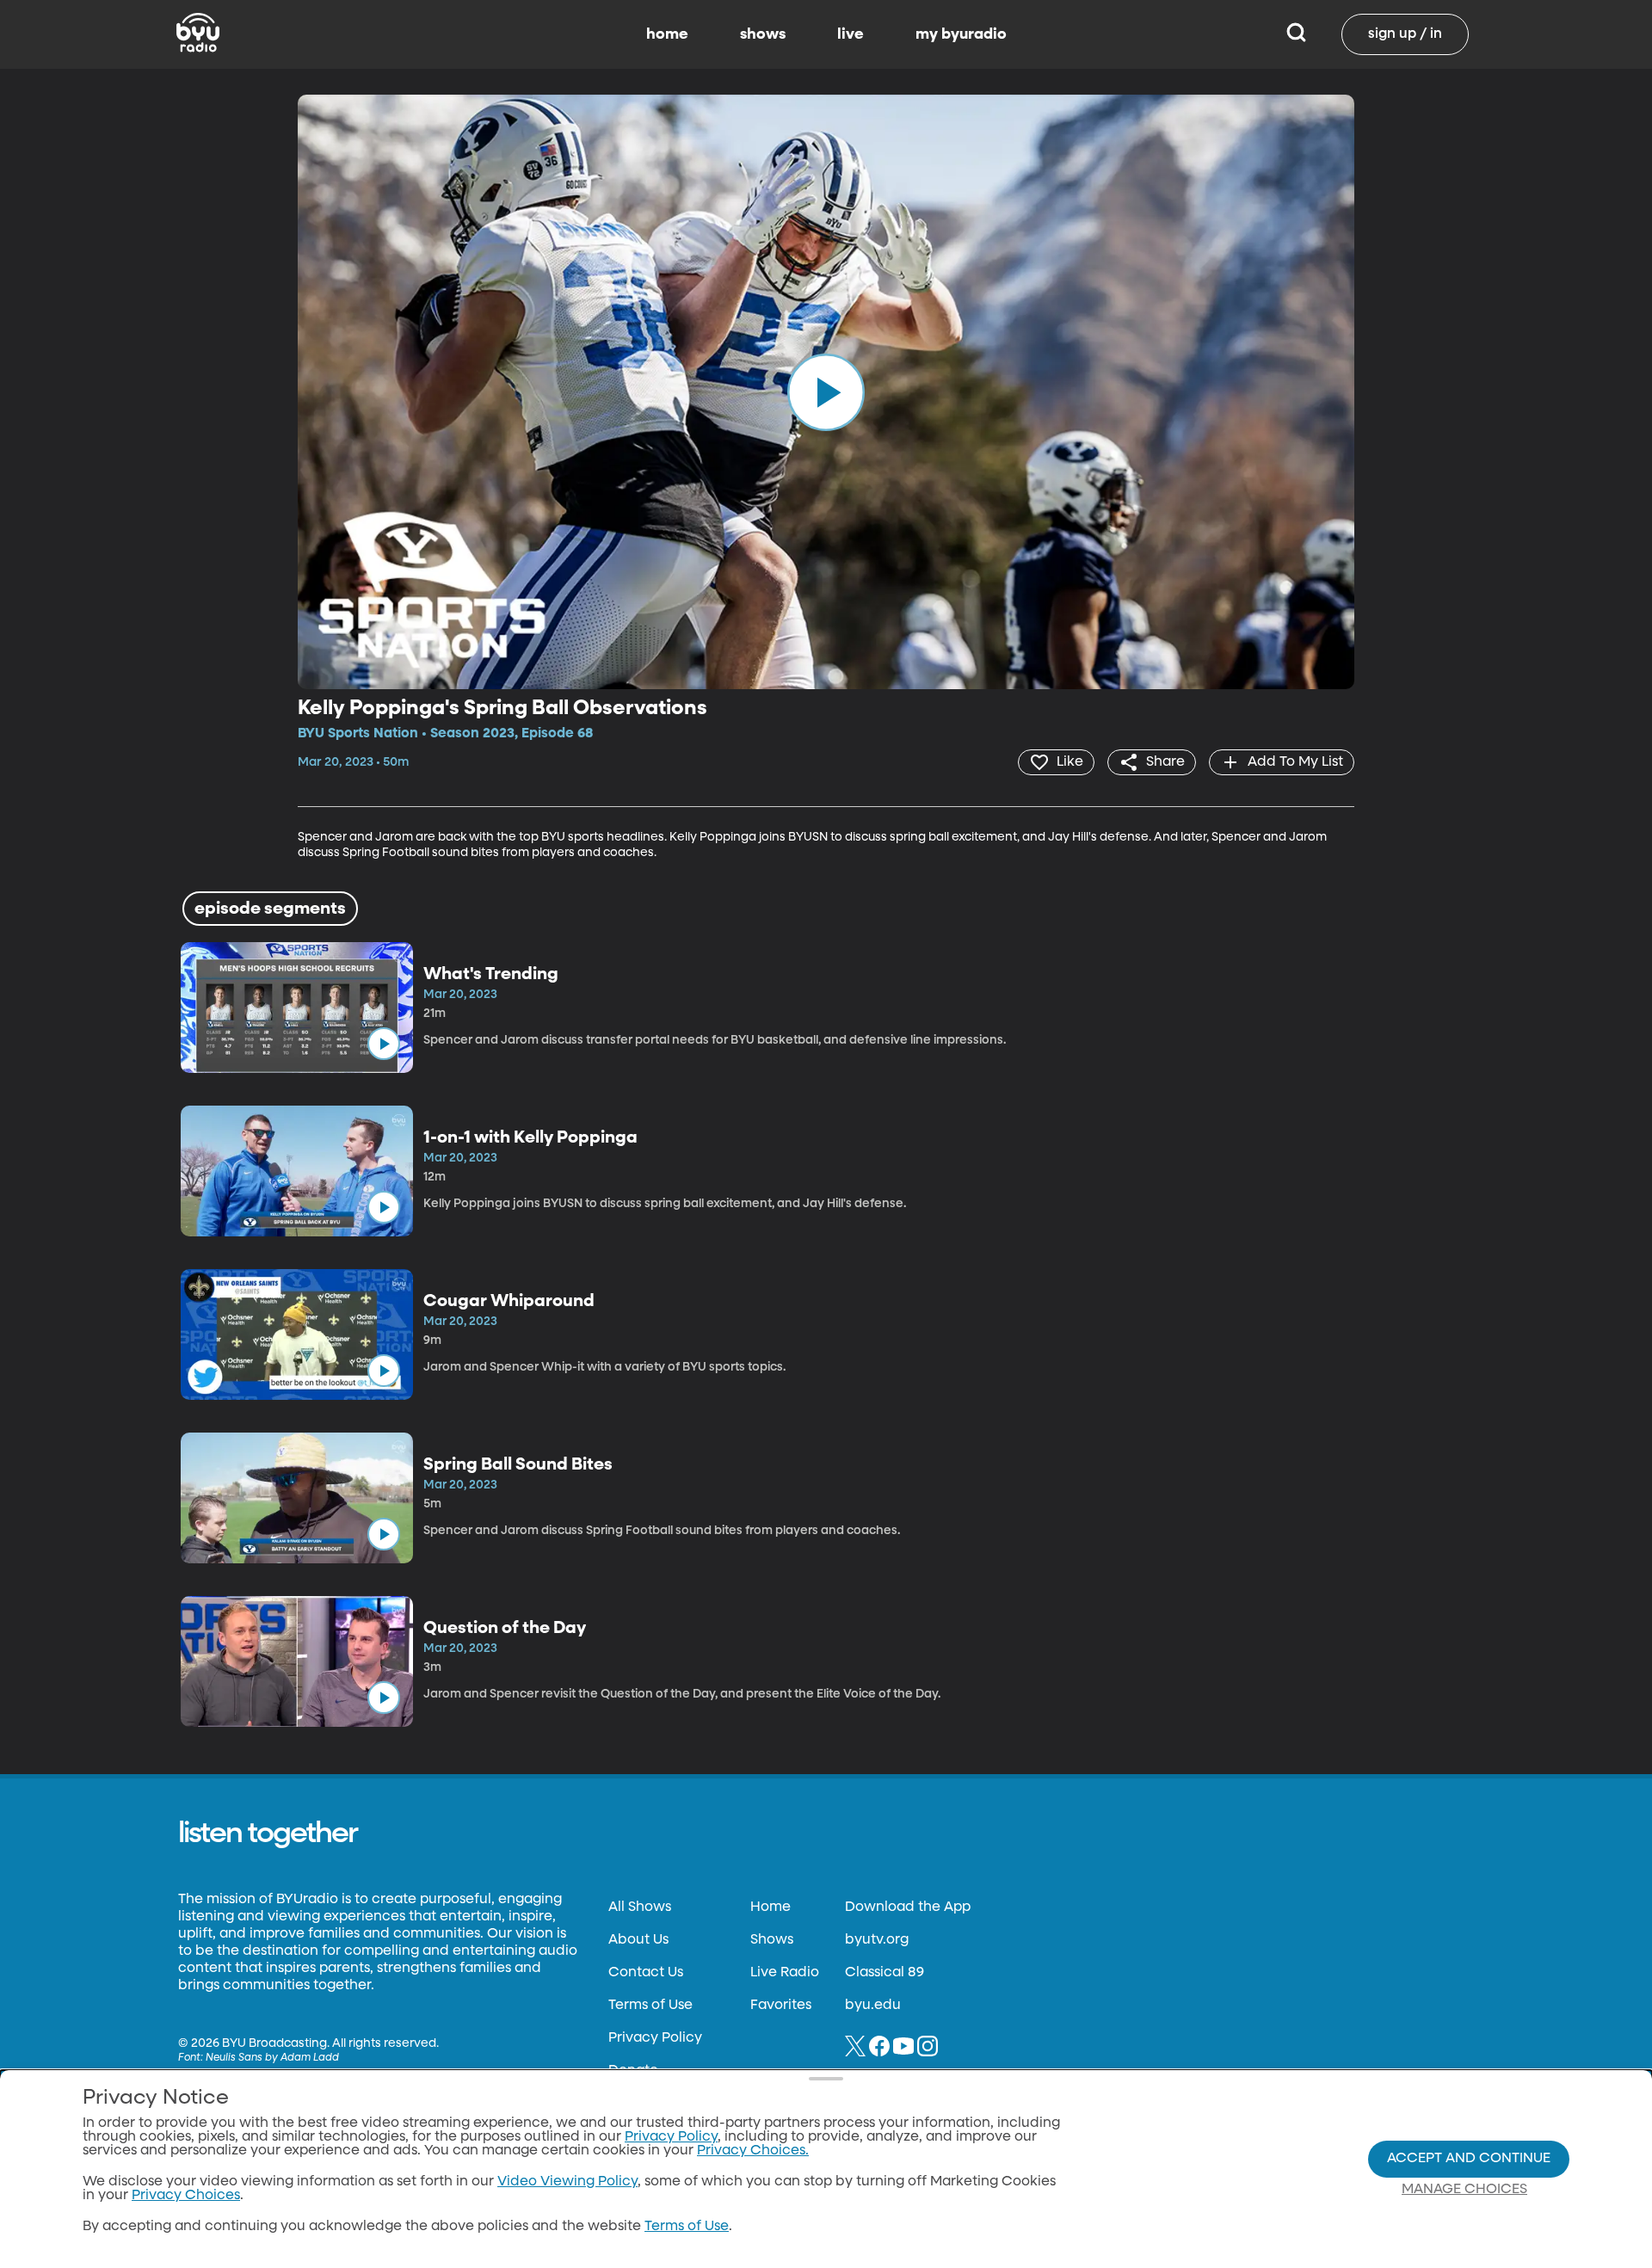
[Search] (1296, 34)
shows (763, 34)
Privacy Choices (186, 2196)
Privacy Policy (655, 2038)
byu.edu (873, 2006)
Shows (772, 1940)
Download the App (908, 1907)
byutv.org (877, 1940)
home (667, 34)
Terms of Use (650, 2006)
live (851, 34)
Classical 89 (885, 1973)
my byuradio (961, 34)
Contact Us (646, 1973)
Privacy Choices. (753, 2151)
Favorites (781, 2006)
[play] (826, 391)
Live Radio (785, 1973)
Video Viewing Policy (567, 2182)
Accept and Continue (1469, 2159)
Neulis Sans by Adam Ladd (272, 2058)
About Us (638, 1940)
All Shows (640, 1907)
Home (771, 1907)
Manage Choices (1464, 2190)
